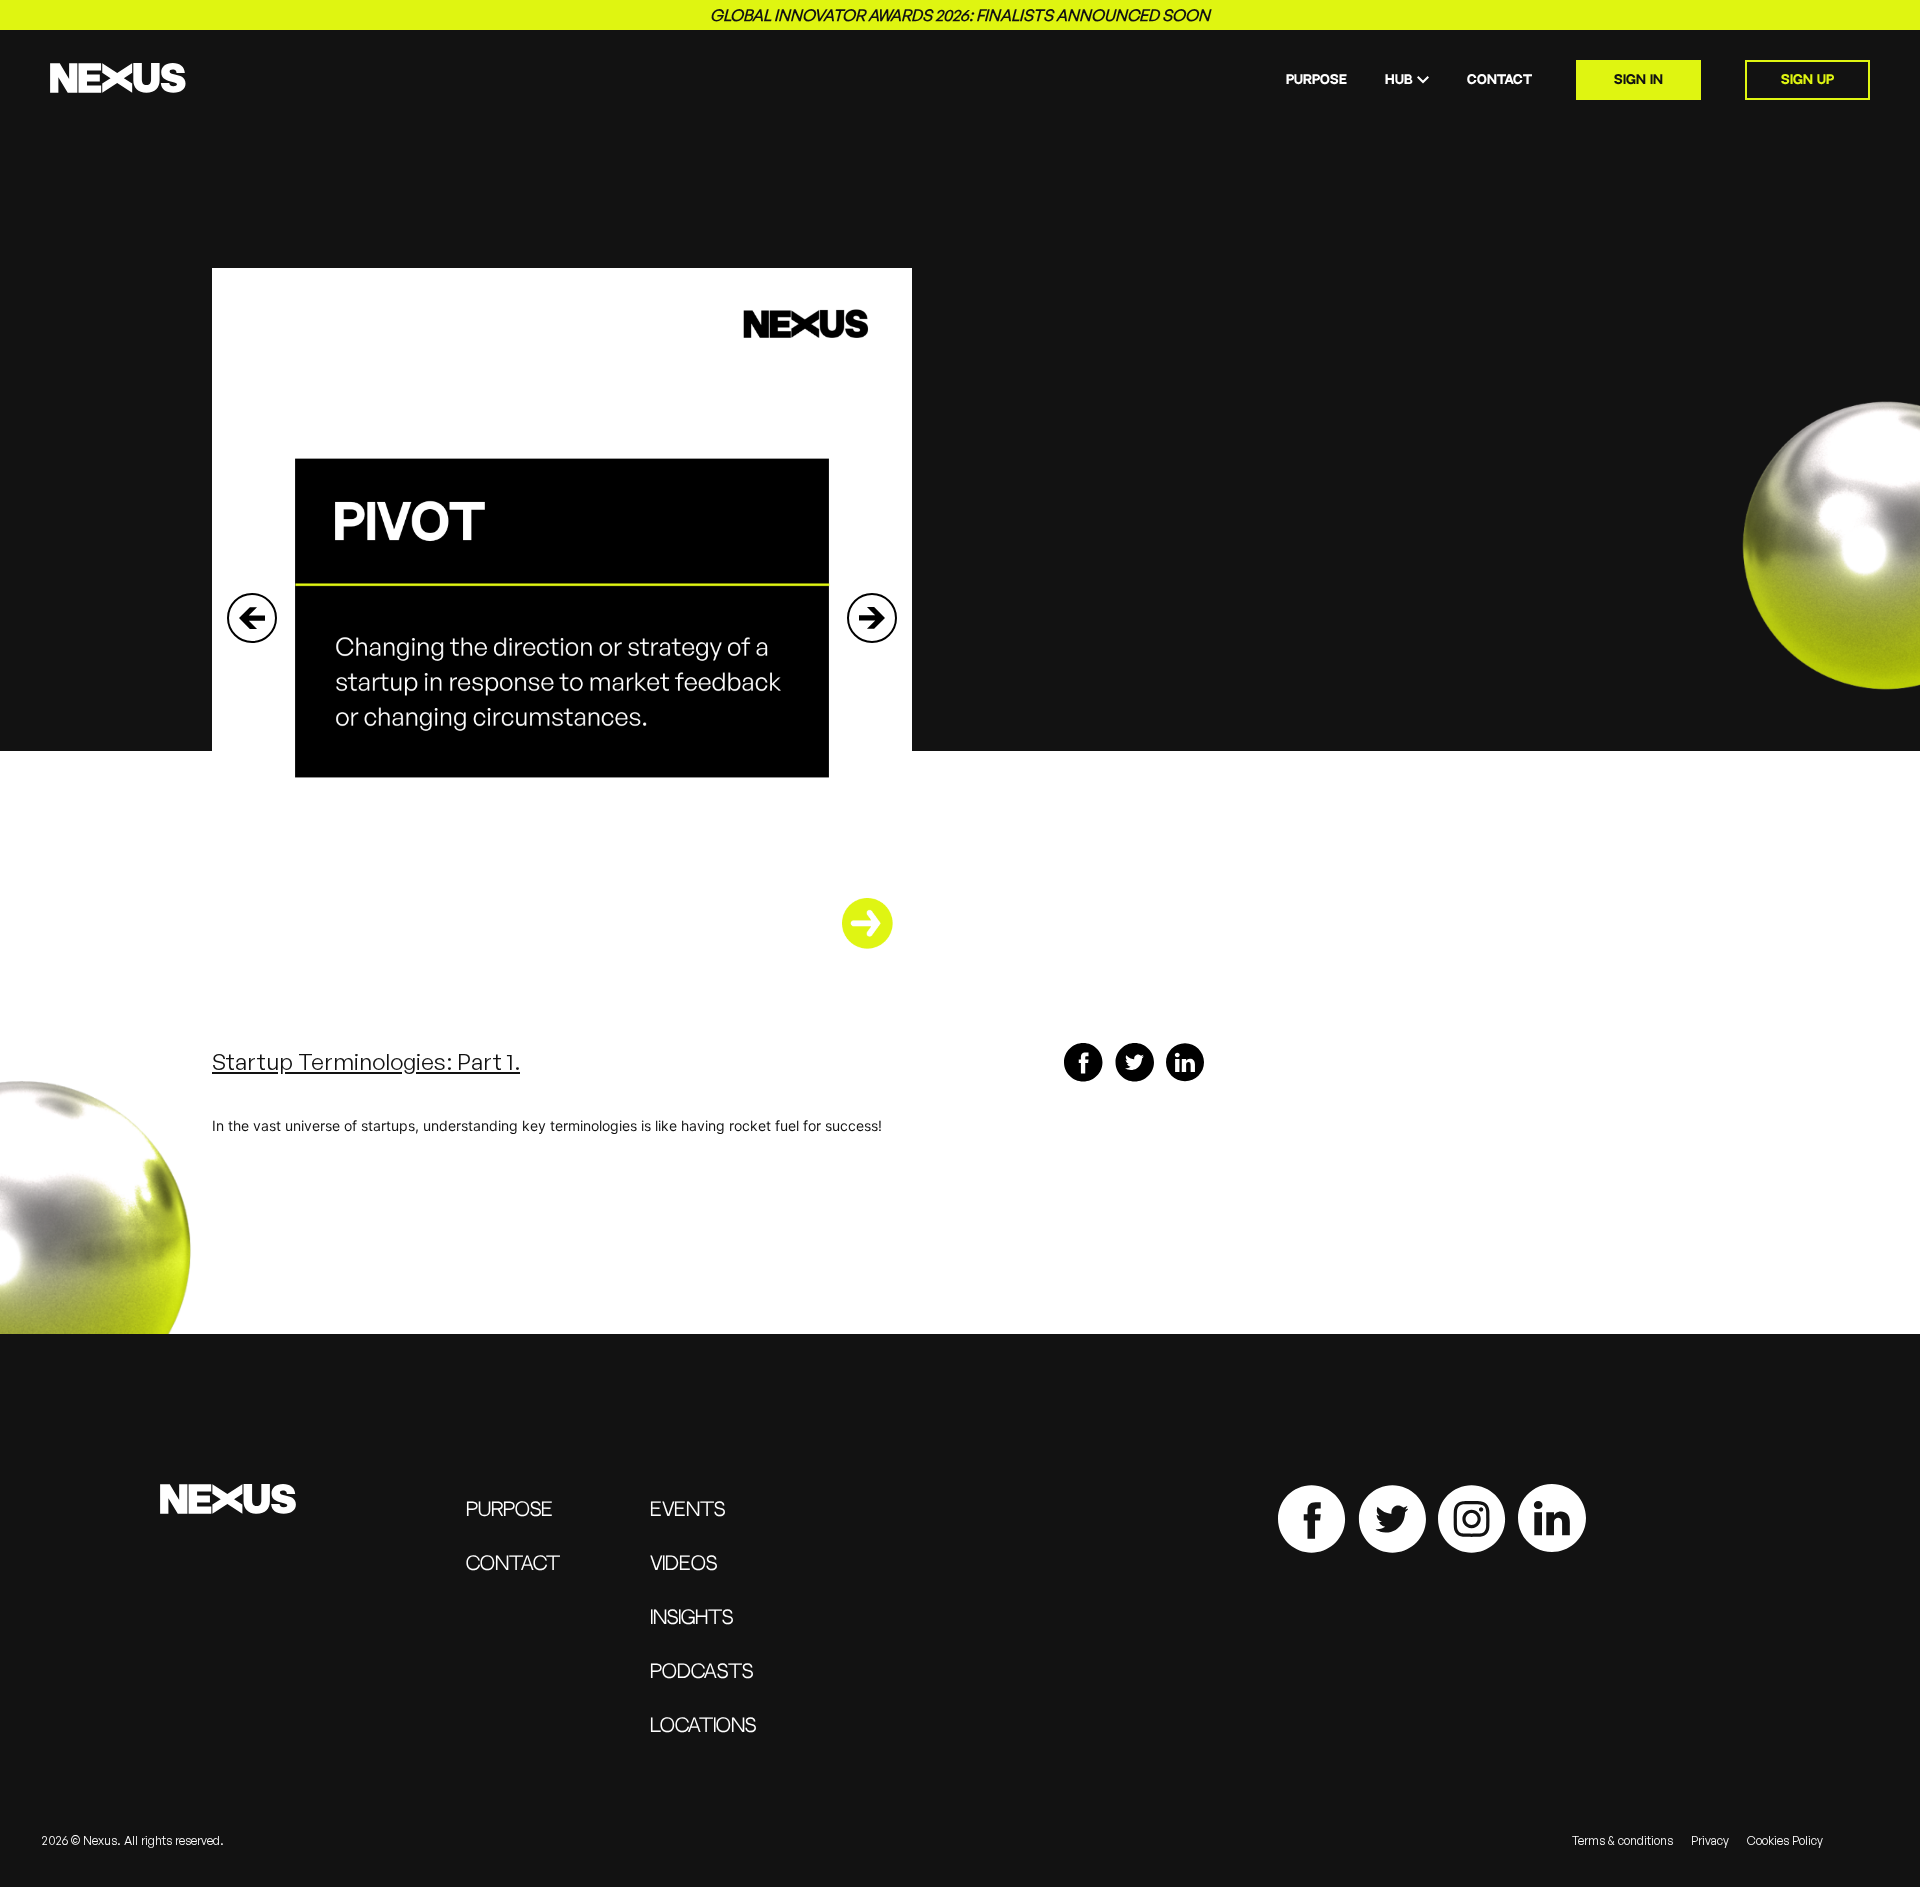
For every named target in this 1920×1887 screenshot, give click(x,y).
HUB (1399, 80)
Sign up (1807, 80)
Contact (513, 1564)
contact (1499, 80)
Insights (691, 1618)
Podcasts (701, 1672)
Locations (703, 1726)
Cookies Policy (1785, 1840)
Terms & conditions (1622, 1840)
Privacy (1710, 1840)
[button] (252, 618)
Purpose (1316, 80)
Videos (683, 1564)
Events (687, 1510)
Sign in (1638, 80)
